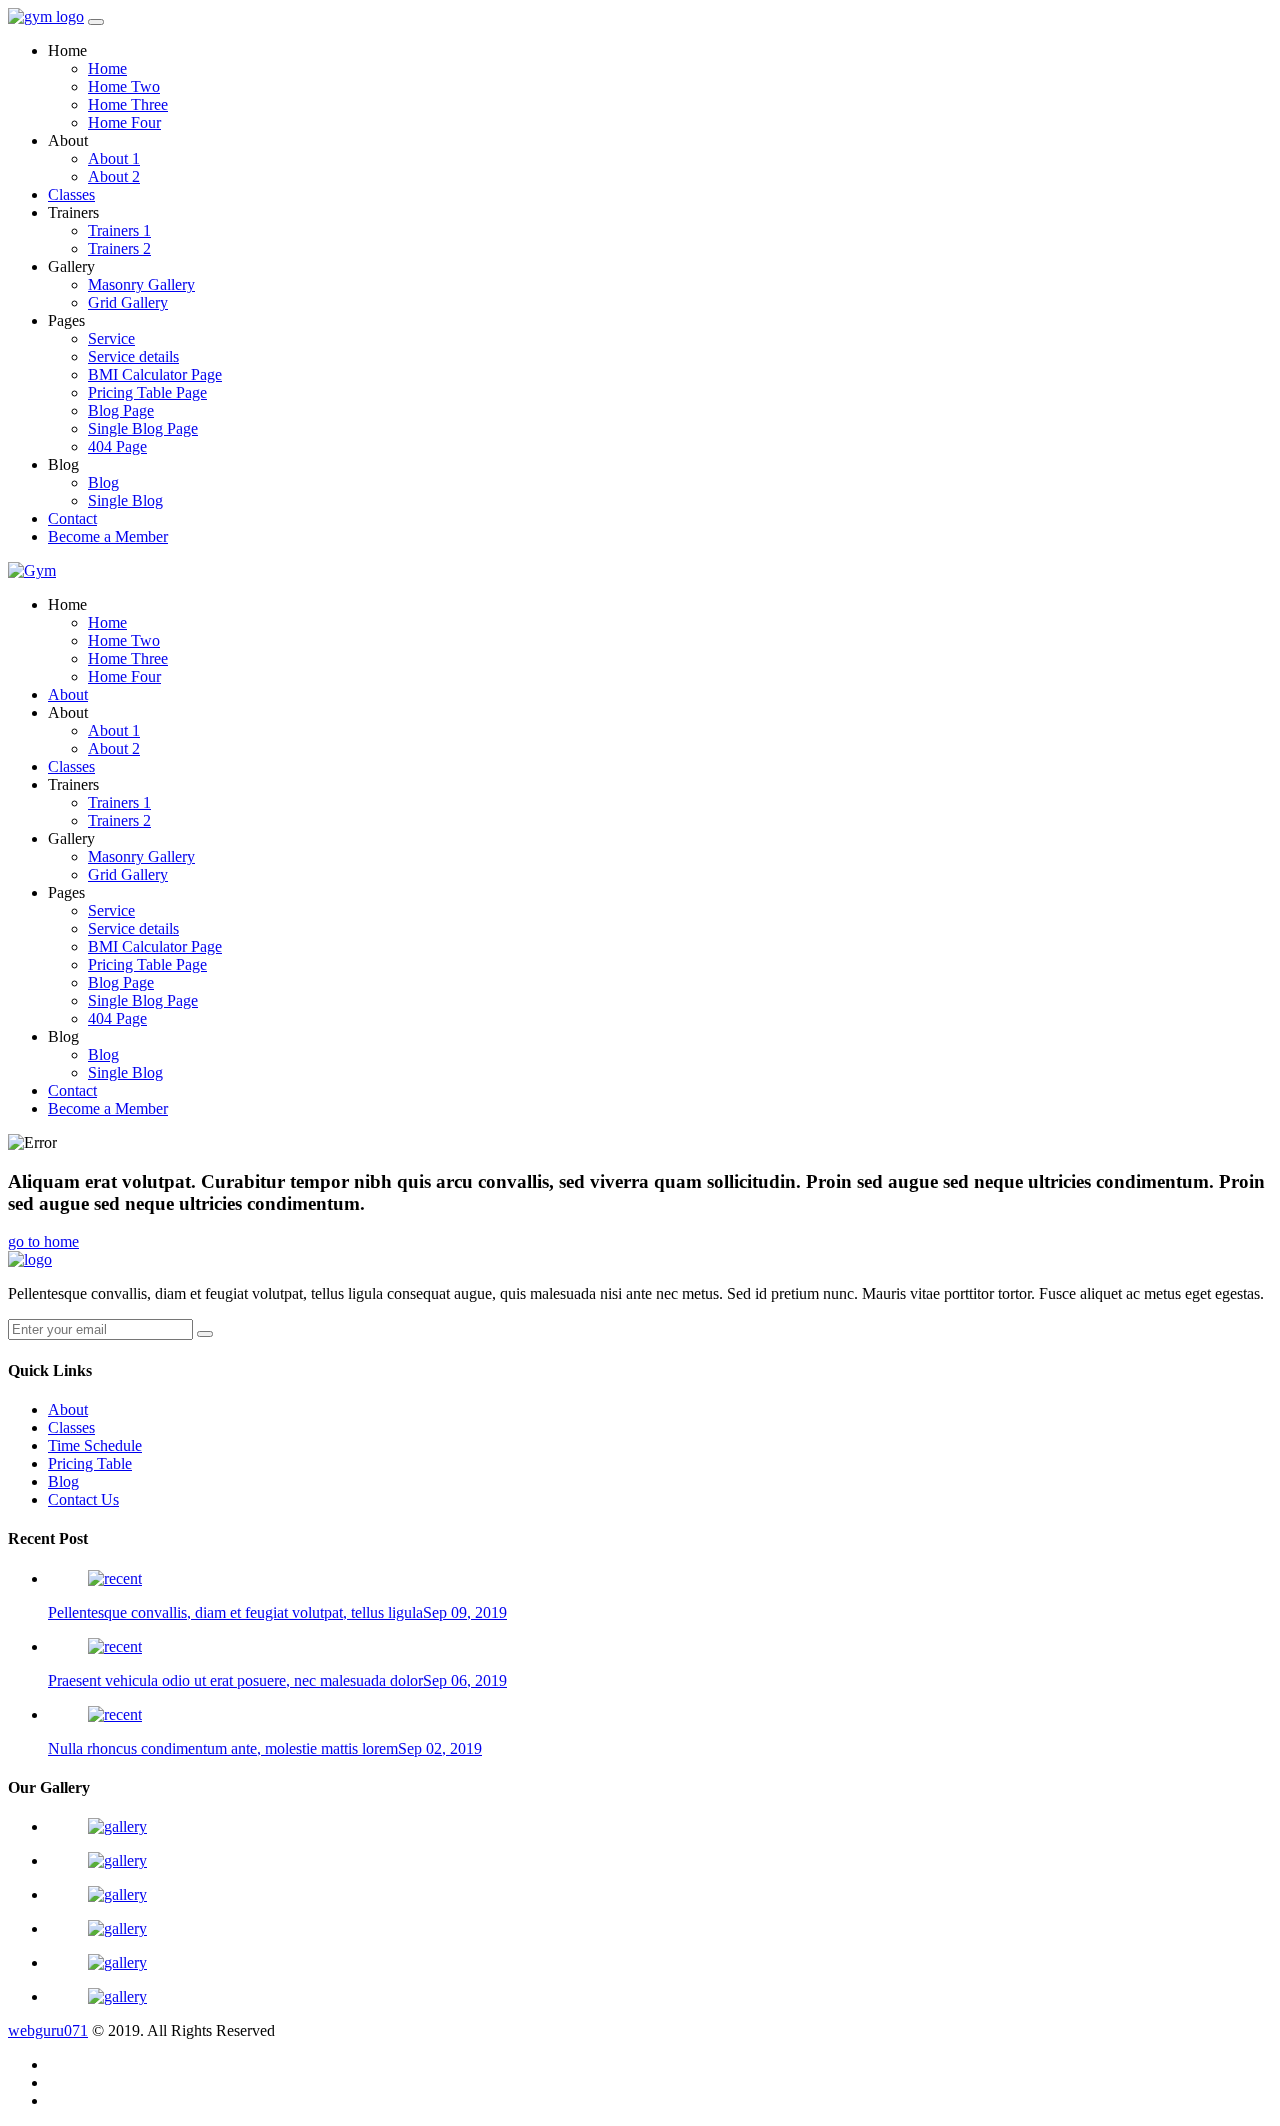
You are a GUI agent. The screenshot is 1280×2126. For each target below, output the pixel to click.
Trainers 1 (119, 230)
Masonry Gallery (141, 284)
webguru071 (48, 2030)
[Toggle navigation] (96, 22)
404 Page (117, 446)
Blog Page (121, 410)
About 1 (114, 158)
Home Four (124, 122)
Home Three (128, 104)
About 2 (114, 176)
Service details (133, 356)
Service (111, 338)
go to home (43, 1241)
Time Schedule (95, 1445)
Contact (72, 518)
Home (107, 68)
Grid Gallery (128, 302)
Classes (71, 194)
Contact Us (83, 1499)
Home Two (124, 86)
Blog (103, 482)
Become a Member (108, 536)
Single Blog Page (143, 428)
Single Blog (125, 500)
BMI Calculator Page (155, 374)
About (68, 694)
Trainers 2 (119, 248)
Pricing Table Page (147, 392)
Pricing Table (90, 1463)
